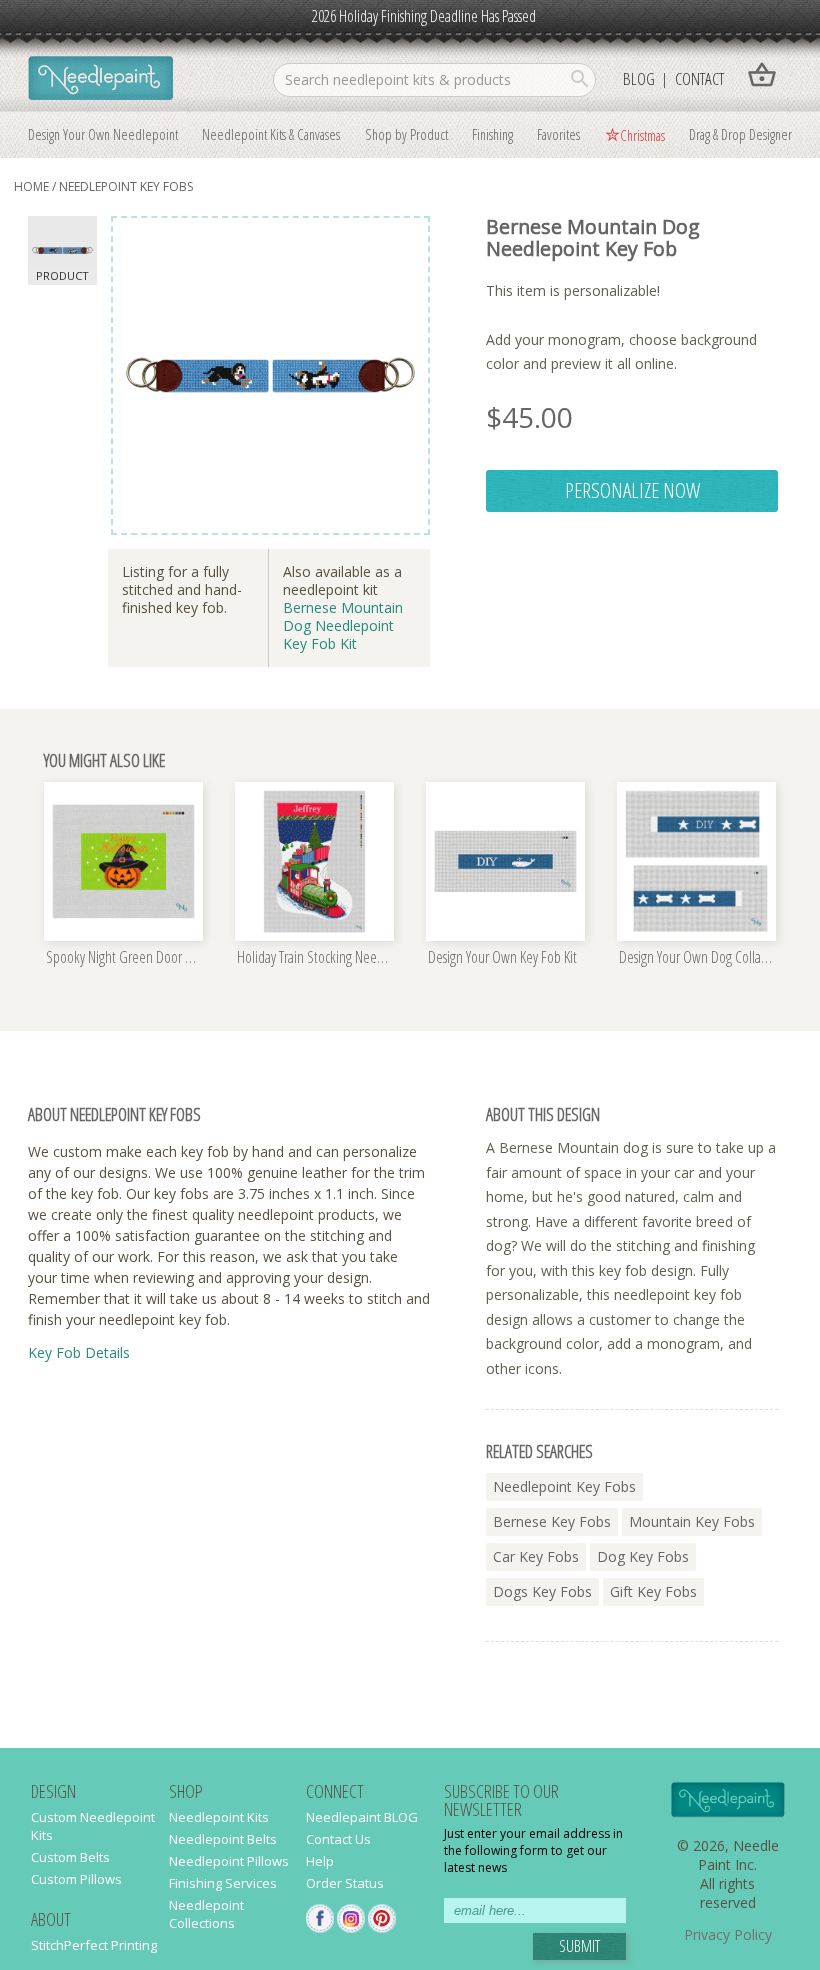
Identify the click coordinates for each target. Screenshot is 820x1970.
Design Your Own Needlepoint (103, 134)
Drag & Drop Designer (740, 134)
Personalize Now (632, 490)
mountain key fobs (692, 1521)
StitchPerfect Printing (94, 1945)
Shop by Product (406, 134)
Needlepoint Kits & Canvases (271, 134)
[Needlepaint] (100, 80)
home (31, 186)
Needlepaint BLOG (362, 1817)
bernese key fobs (552, 1521)
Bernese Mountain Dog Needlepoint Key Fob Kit (343, 625)
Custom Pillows (76, 1879)
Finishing (492, 134)
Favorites (558, 134)
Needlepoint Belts (223, 1839)
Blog (639, 78)
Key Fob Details (79, 1352)
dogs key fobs (542, 1591)
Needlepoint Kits (219, 1817)
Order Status (345, 1883)
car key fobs (536, 1556)
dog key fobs (643, 1556)
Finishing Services (223, 1883)
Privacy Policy (728, 1934)
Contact (699, 78)
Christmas (642, 135)
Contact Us (338, 1839)
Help (320, 1861)
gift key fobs (653, 1591)
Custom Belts (70, 1857)
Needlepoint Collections (206, 1914)
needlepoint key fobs (126, 186)
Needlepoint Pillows (229, 1861)
